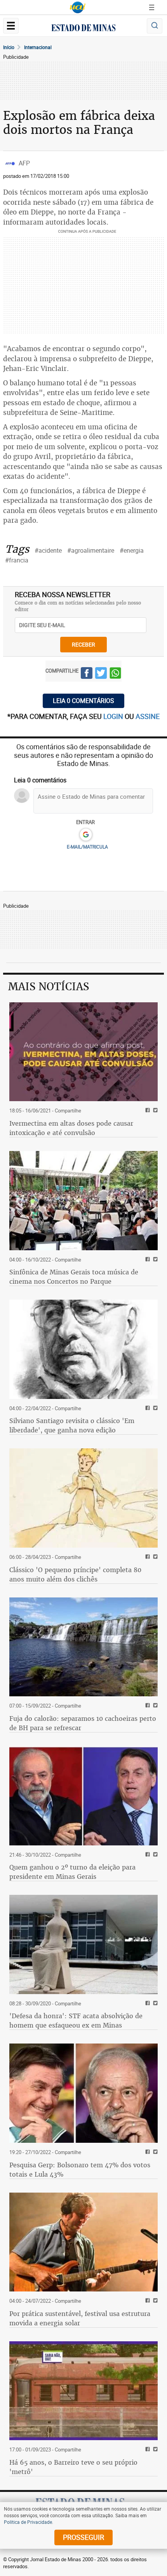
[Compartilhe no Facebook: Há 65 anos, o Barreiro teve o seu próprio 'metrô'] (147, 2450)
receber (83, 644)
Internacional (38, 47)
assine (148, 716)
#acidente (48, 550)
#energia (132, 550)
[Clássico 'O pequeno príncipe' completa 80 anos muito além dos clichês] (83, 1498)
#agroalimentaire (91, 550)
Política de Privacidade (28, 2522)
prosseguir (83, 2537)
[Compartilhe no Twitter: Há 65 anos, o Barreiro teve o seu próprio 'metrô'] (154, 2450)
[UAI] (78, 7)
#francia (17, 560)
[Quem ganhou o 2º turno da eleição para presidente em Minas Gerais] (83, 1796)
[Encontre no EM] (155, 26)
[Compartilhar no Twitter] (101, 674)
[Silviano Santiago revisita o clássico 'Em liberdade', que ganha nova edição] (83, 1349)
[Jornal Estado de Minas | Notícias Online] (83, 29)
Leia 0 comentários (83, 701)
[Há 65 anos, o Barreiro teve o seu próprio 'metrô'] (83, 2391)
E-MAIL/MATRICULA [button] (87, 847)
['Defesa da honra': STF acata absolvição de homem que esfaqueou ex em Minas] (83, 1944)
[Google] (86, 835)
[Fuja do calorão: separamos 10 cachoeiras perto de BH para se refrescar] (83, 1647)
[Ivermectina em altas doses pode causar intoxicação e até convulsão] (83, 1052)
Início (9, 47)
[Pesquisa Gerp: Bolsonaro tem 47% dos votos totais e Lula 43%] (83, 2093)
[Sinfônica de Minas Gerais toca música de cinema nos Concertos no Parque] (83, 1201)
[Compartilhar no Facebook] (87, 674)
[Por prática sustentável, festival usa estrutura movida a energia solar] (83, 2242)
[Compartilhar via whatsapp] (115, 674)
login (114, 716)
